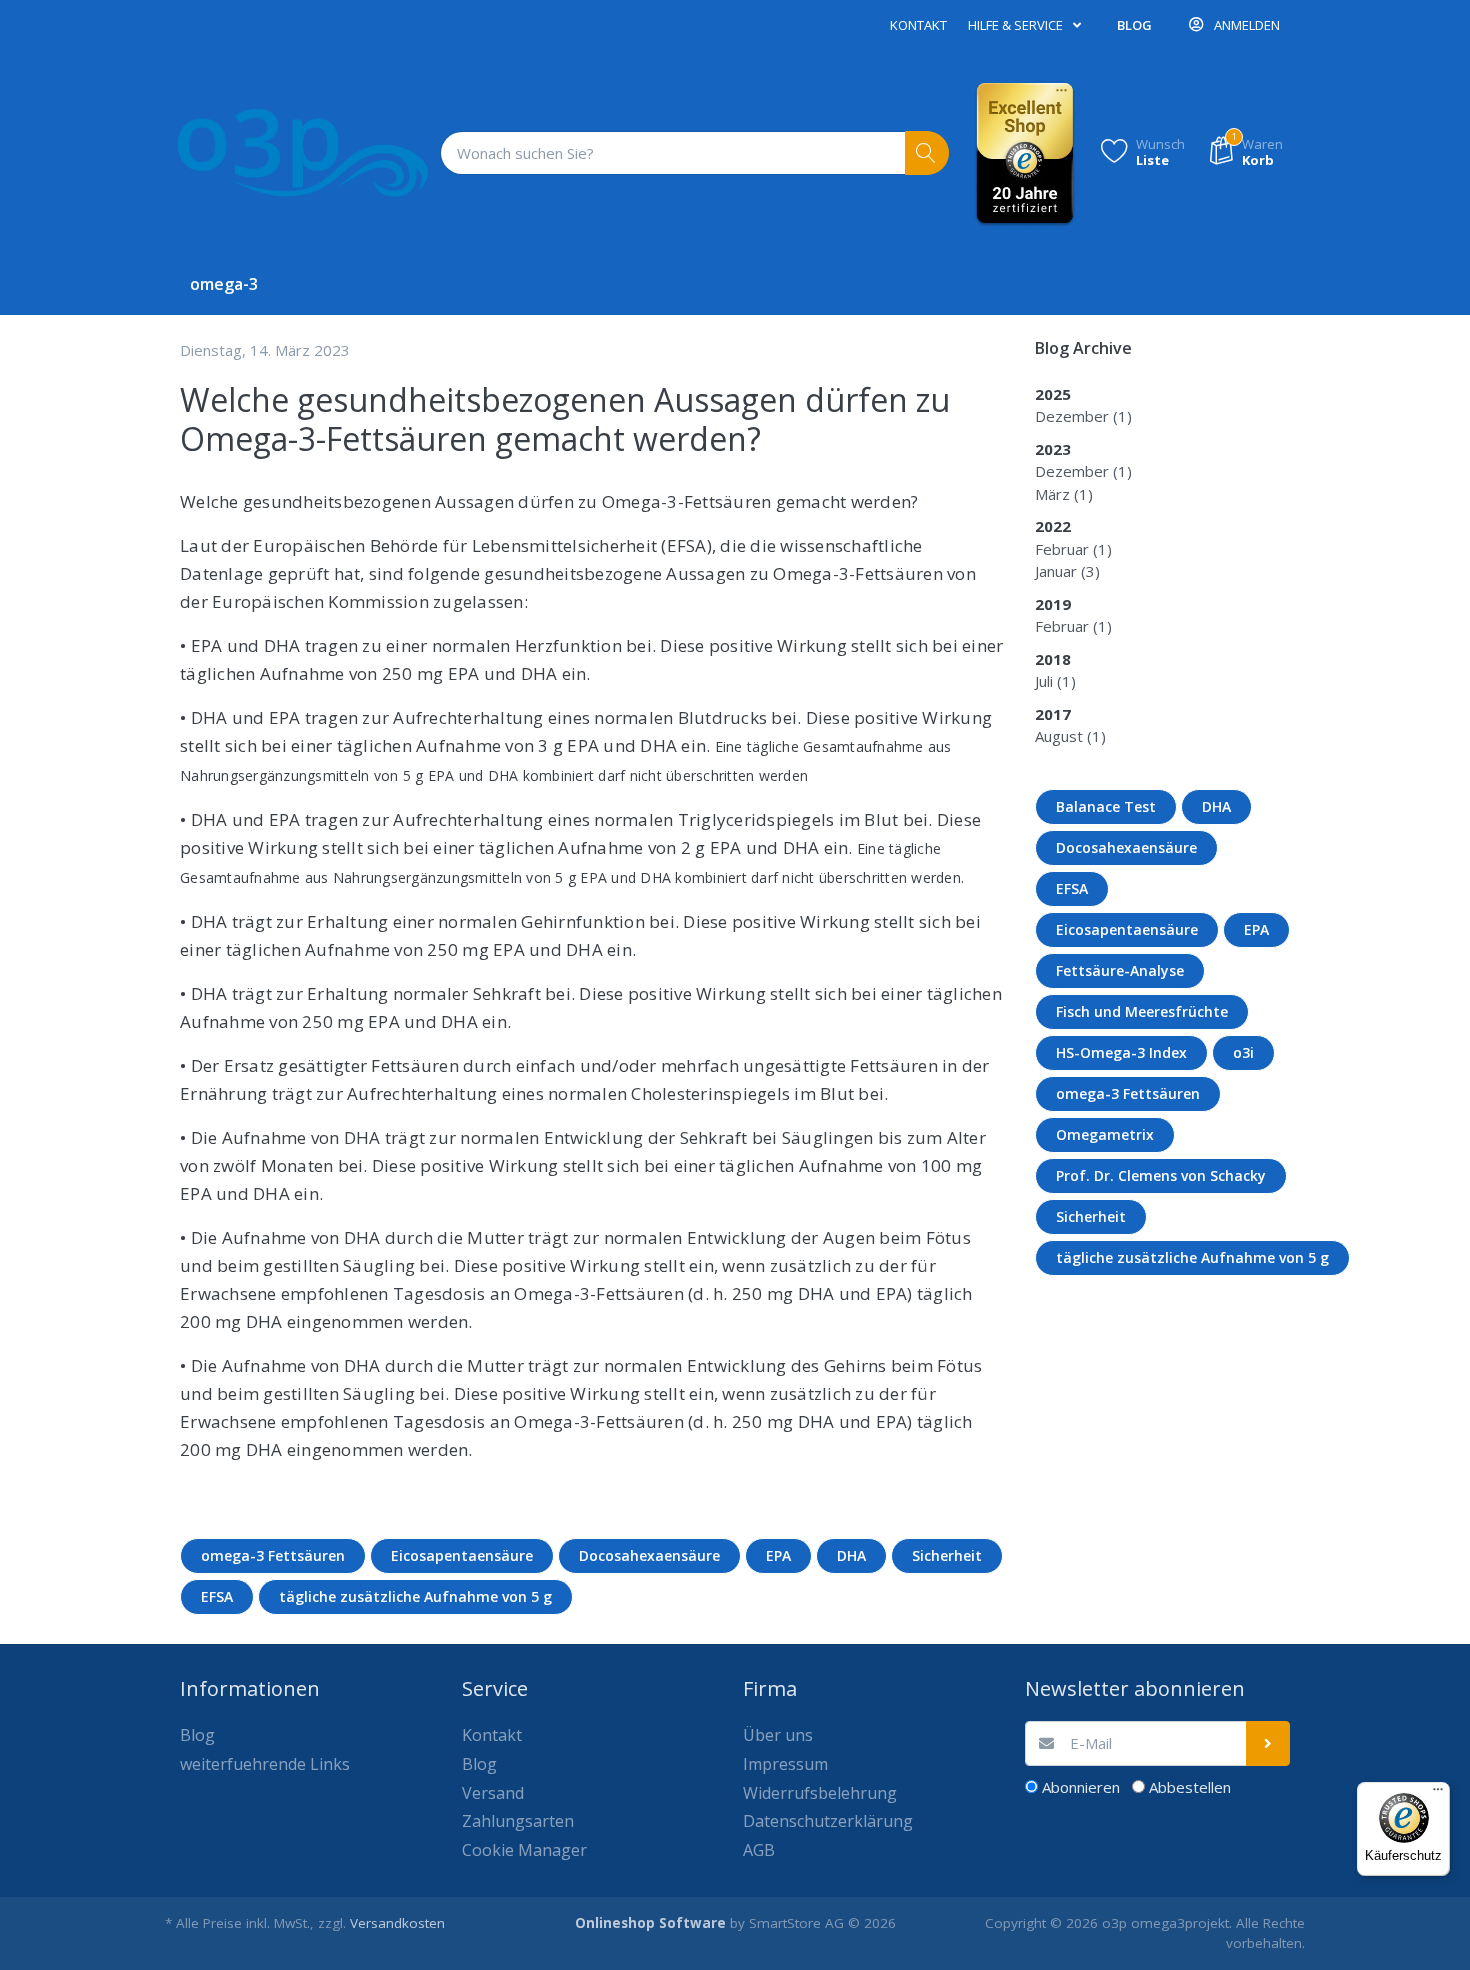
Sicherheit (947, 1555)
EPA (778, 1555)
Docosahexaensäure (649, 1555)
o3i (1243, 1052)
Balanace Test (1106, 806)
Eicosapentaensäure (462, 1555)
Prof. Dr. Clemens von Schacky (1161, 1175)
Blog (1134, 25)
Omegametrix (1105, 1134)
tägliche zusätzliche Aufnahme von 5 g (415, 1596)
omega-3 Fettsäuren (273, 1555)
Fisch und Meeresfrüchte (1142, 1011)
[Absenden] (1268, 1743)
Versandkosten (397, 1923)
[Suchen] (927, 153)
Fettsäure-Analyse (1120, 970)
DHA (851, 1555)
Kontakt (918, 25)
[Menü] (1438, 1794)
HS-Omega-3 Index (1121, 1052)
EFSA (217, 1596)
